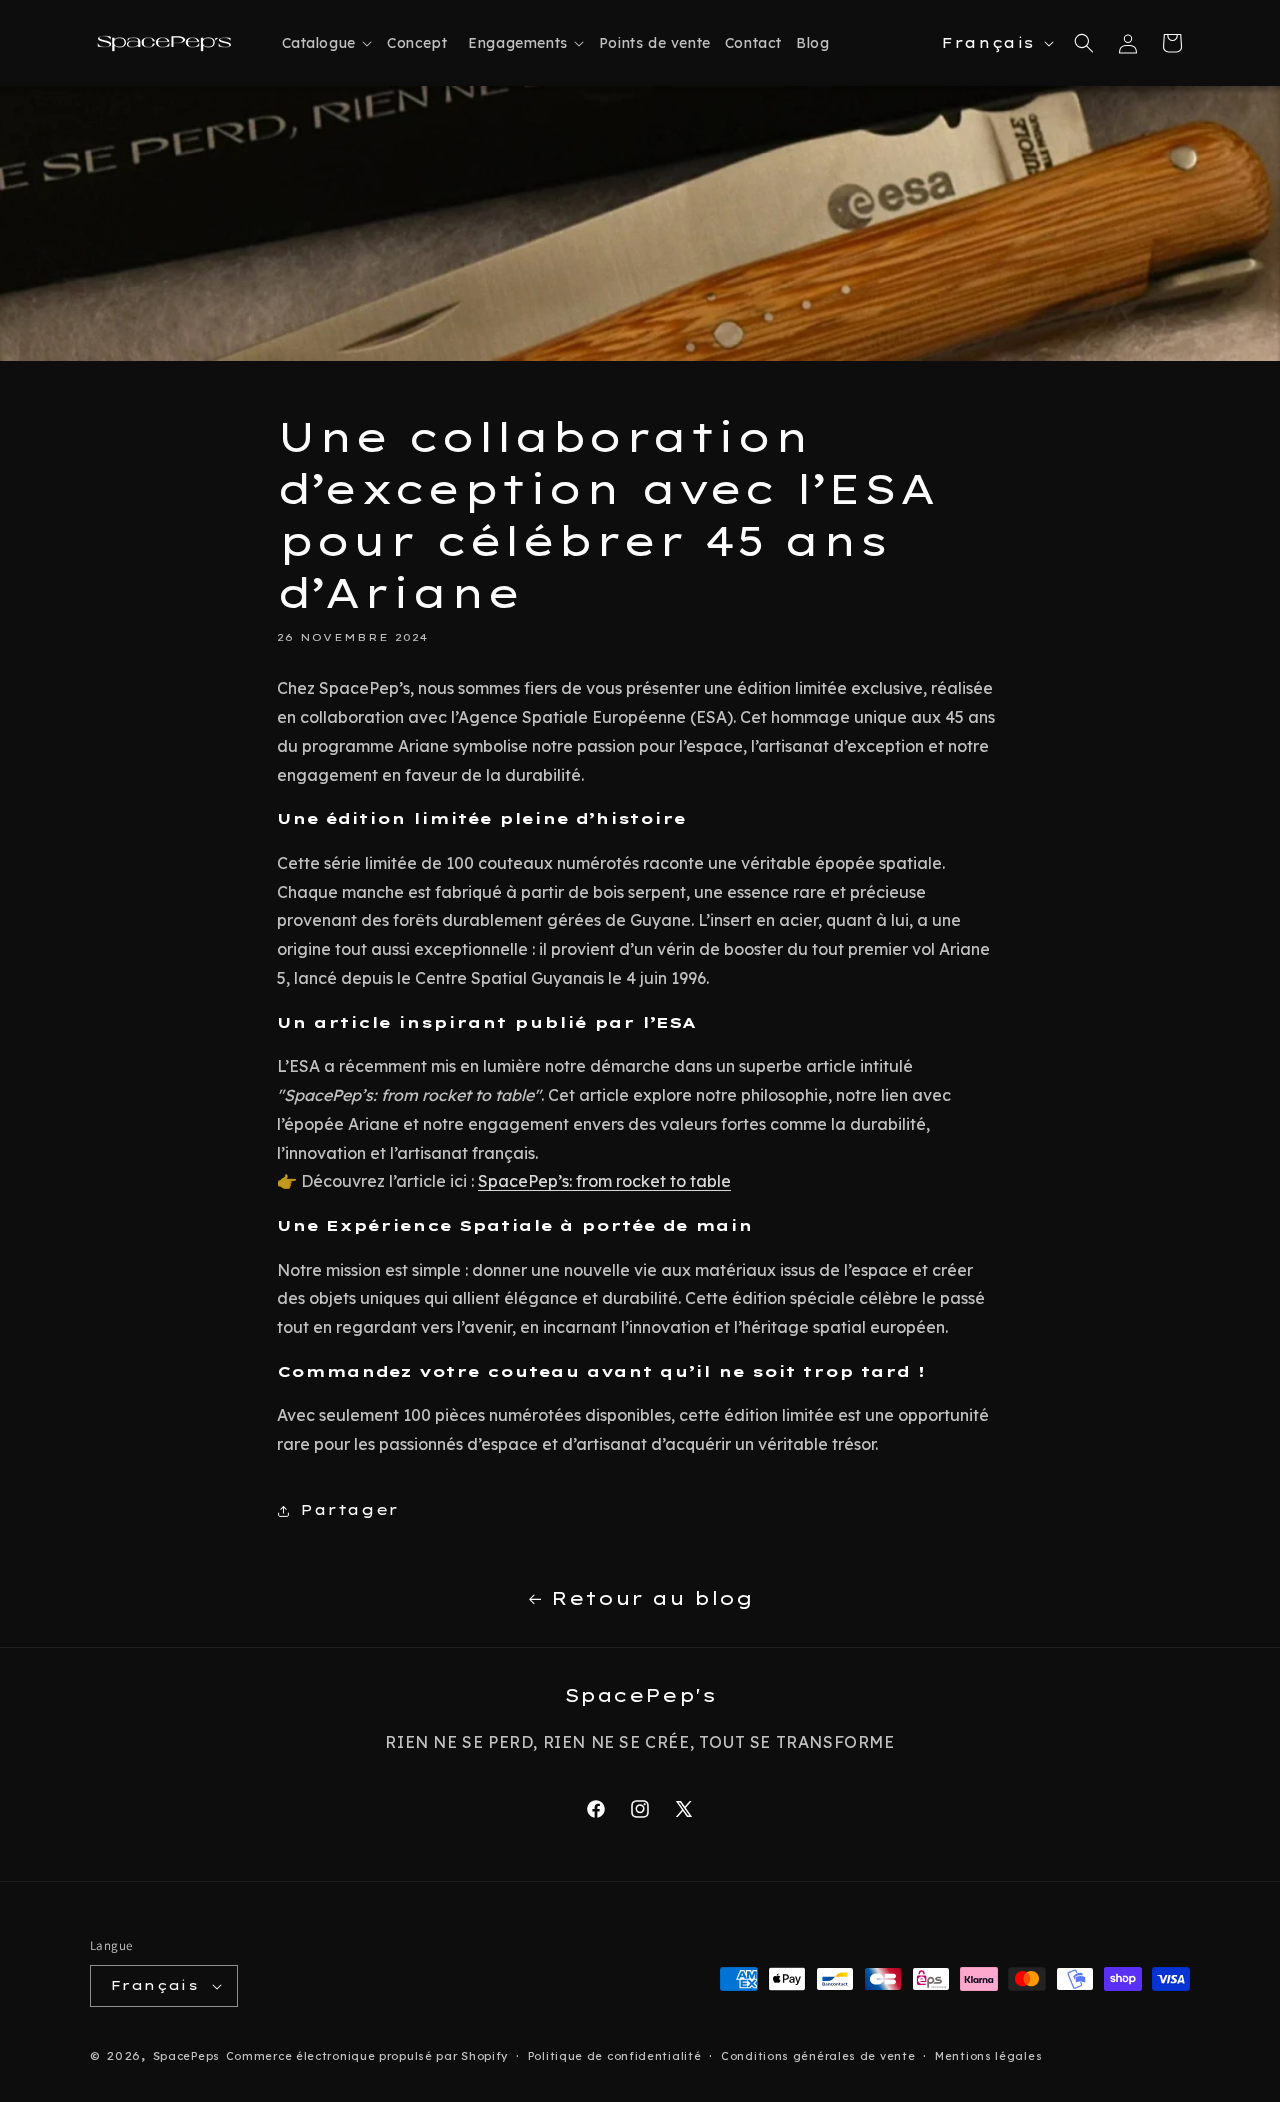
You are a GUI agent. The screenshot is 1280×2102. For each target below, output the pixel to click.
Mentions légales (988, 2056)
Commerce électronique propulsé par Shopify (367, 2056)
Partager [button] (349, 1510)
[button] (324, 43)
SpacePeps (186, 2056)
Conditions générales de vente (818, 2056)
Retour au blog (652, 1598)
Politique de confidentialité (615, 2056)
